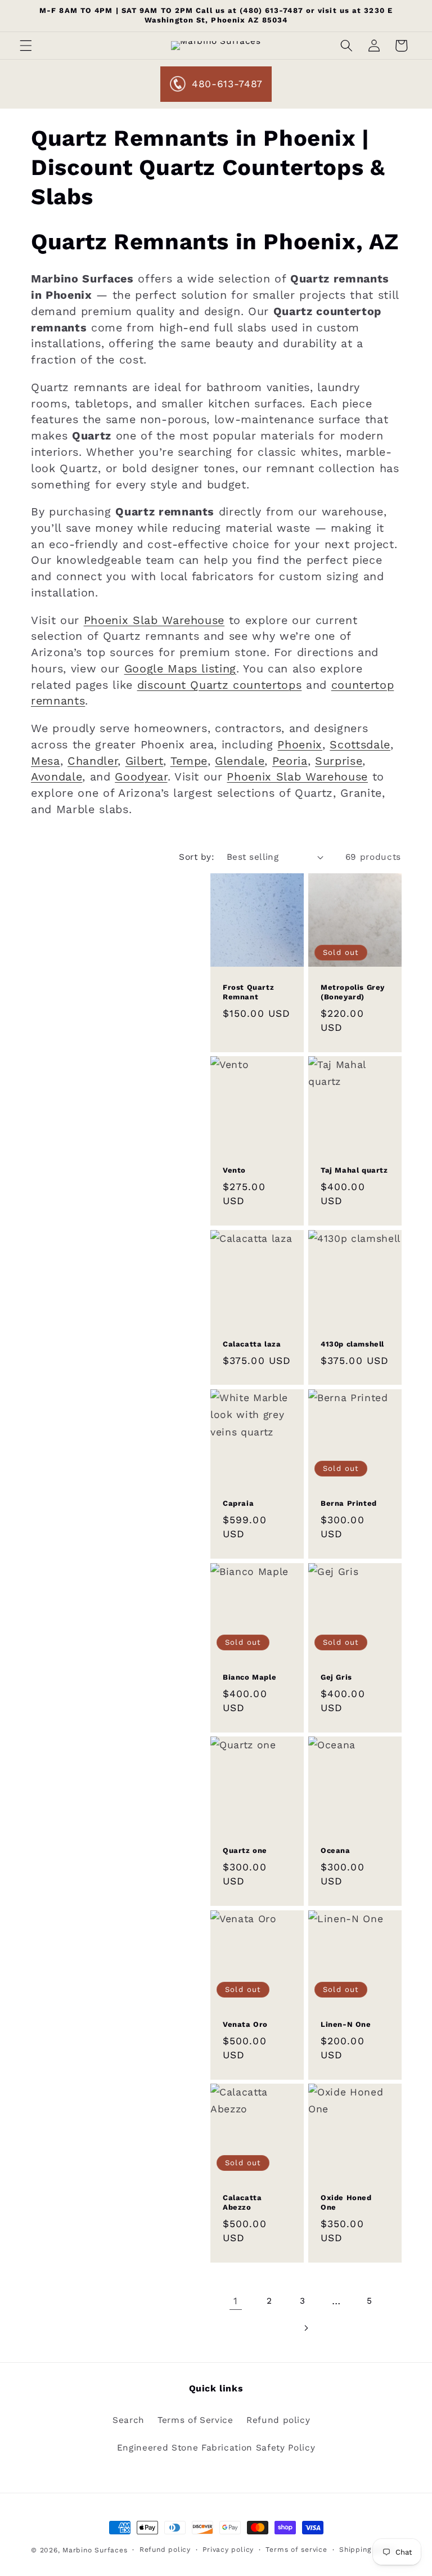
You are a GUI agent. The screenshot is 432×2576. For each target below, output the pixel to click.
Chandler (93, 761)
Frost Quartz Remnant (248, 992)
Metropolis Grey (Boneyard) (353, 992)
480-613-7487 (227, 84)
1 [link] (236, 2301)
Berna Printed (349, 1503)
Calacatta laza (252, 1344)
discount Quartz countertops (220, 685)
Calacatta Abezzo (242, 2203)
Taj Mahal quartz (354, 1170)
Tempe (189, 761)
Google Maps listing (181, 669)
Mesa (46, 761)
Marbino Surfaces (95, 2550)
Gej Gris (336, 1677)
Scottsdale (360, 745)
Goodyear (141, 777)
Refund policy (278, 2420)
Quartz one (245, 1850)
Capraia (238, 1503)
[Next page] (305, 2328)
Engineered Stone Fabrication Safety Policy (216, 2448)
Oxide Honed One (346, 2203)
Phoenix (300, 745)
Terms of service (296, 2550)
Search (129, 2420)
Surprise (339, 761)
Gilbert (145, 761)
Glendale (240, 761)
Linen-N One (346, 2024)
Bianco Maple (249, 1677)
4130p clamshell (352, 1344)
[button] (26, 46)
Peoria (290, 761)
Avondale (57, 777)
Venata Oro (245, 2024)
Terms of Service (195, 2420)
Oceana (336, 1850)
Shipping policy (368, 2550)
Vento (234, 1170)
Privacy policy (228, 2550)
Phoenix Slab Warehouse (154, 620)
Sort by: (197, 857)
